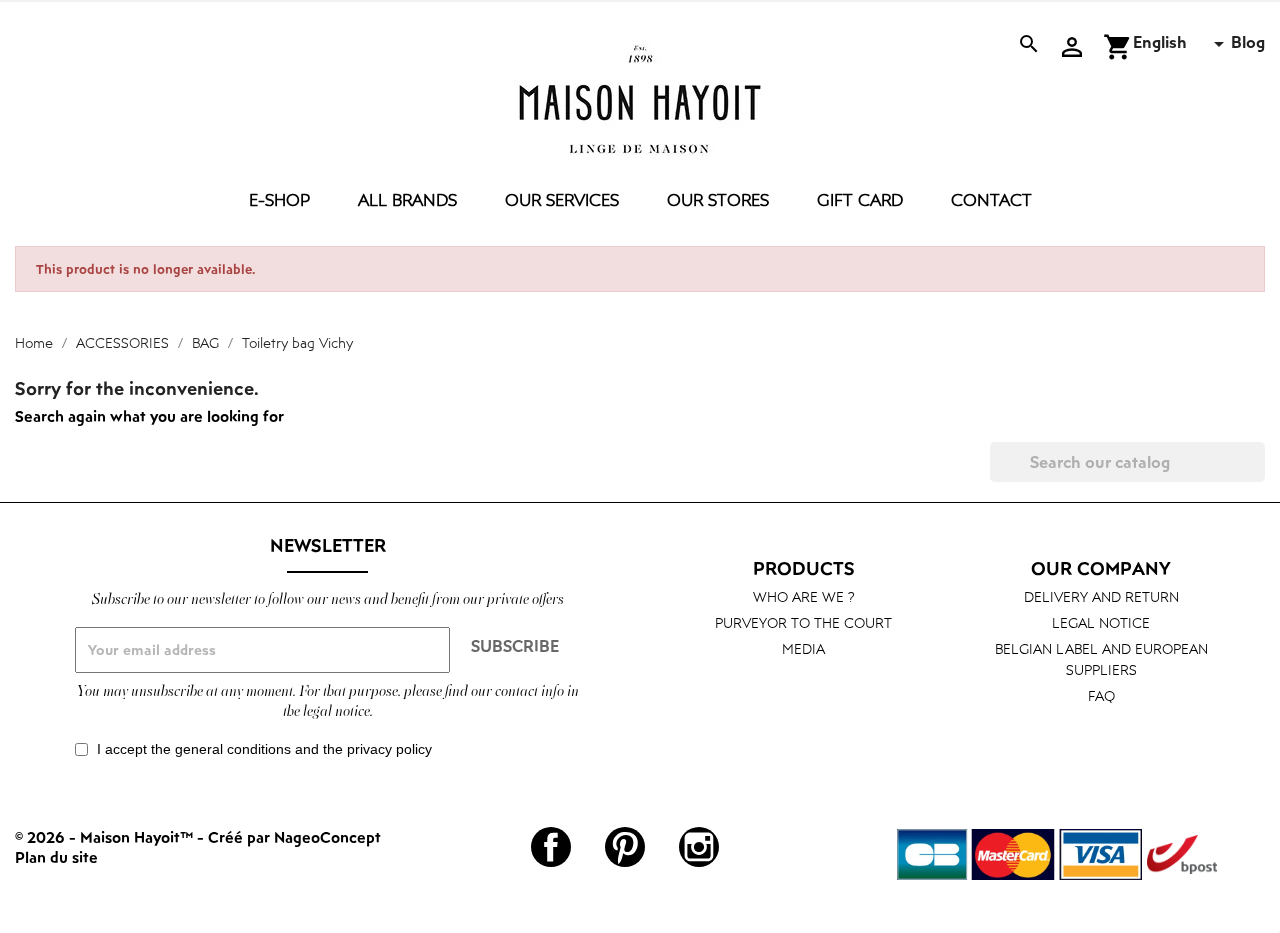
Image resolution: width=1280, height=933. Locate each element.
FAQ (1101, 695)
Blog (1248, 42)
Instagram (699, 847)
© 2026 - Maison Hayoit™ (106, 837)
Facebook (551, 847)
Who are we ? (804, 596)
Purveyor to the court (803, 622)
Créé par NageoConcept (294, 837)
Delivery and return (1101, 596)
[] (1257, 476)
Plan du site (56, 857)
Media (803, 648)
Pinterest (625, 847)
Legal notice (1101, 622)
